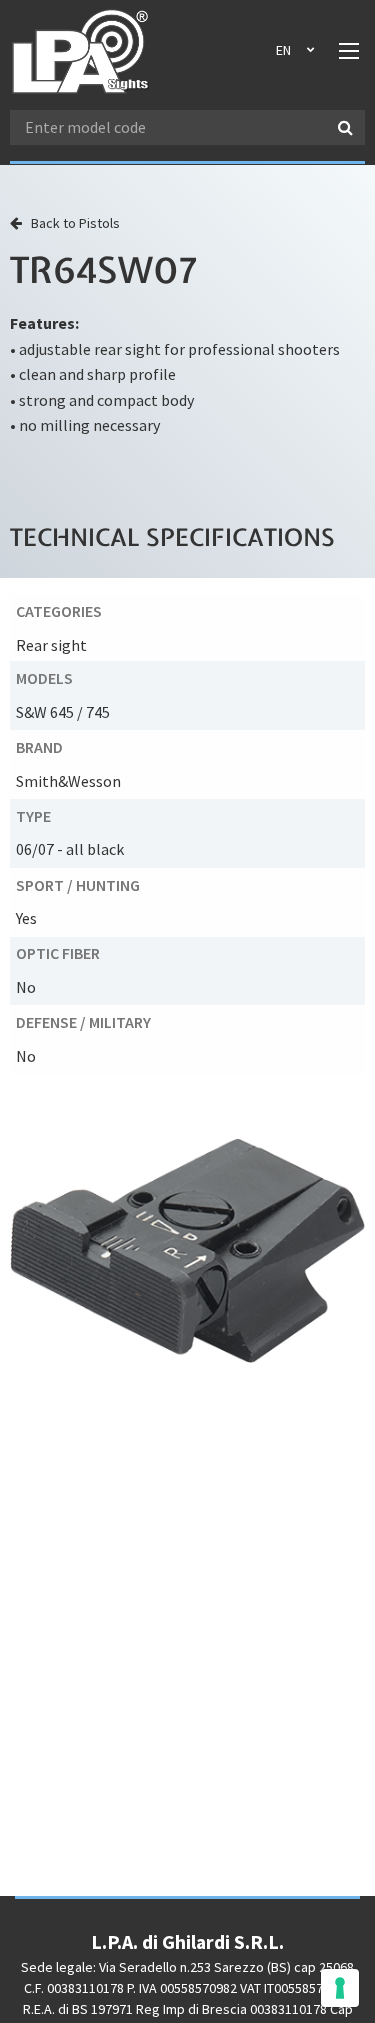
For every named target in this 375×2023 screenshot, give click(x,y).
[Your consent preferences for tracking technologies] (340, 1988)
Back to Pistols (71, 223)
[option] (187, 1250)
